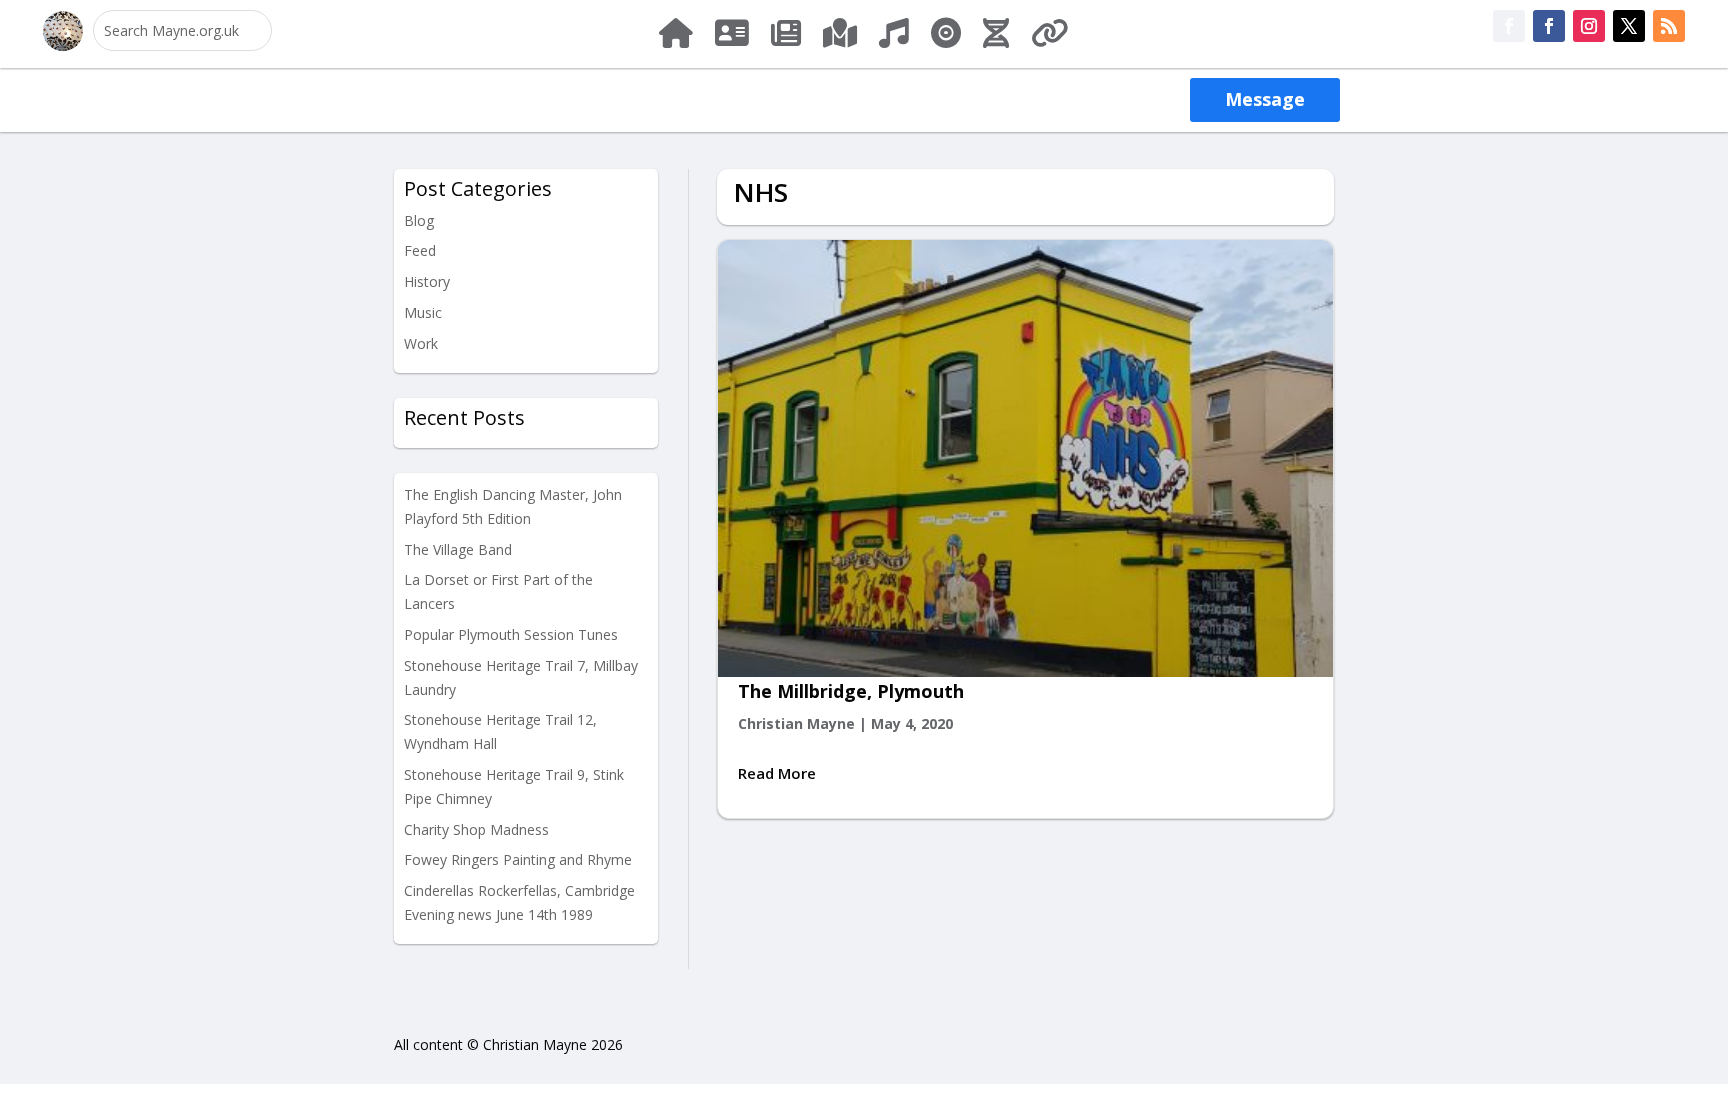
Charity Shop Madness (476, 829)
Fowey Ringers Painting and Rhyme (518, 859)
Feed (420, 250)
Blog (419, 220)
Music (423, 312)
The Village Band (458, 549)
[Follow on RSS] (1669, 26)
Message (1265, 99)
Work (421, 343)
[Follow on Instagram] (1589, 26)
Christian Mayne (796, 723)
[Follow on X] (1629, 26)
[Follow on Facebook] (1509, 26)
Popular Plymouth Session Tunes (511, 634)
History (427, 281)
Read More (777, 773)
